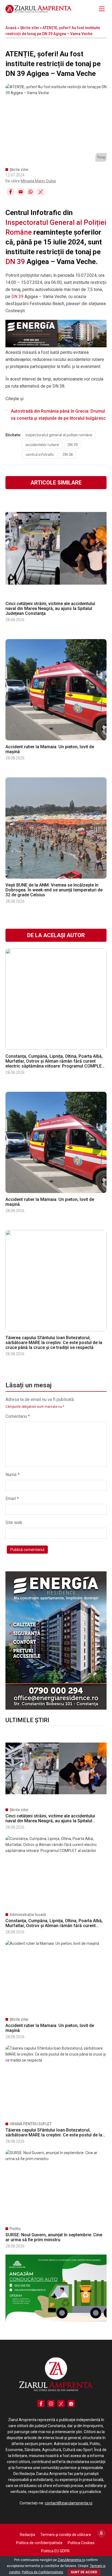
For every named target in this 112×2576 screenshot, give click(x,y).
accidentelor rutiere (42, 445)
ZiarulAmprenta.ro (71, 2560)
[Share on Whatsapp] (31, 192)
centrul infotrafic (40, 455)
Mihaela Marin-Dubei (38, 181)
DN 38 (68, 455)
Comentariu (18, 1416)
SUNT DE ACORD (84, 2572)
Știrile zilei (29, 28)
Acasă (11, 28)
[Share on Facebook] (10, 192)
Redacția (27, 2535)
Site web (14, 1522)
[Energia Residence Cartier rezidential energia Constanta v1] (56, 1708)
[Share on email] (21, 192)
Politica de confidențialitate (39, 2543)
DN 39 (15, 262)
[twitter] (61, 2404)
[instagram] (51, 2404)
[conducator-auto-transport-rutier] (56, 2320)
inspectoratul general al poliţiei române (59, 435)
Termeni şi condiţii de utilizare (66, 2535)
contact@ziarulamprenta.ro (69, 2503)
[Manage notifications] (101, 2533)
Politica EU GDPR (55, 2551)
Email (12, 1499)
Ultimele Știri (27, 1720)
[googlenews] (71, 2404)
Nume (13, 1475)
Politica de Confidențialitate (42, 2572)
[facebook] (41, 2404)
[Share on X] (41, 192)
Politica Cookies (81, 2543)
